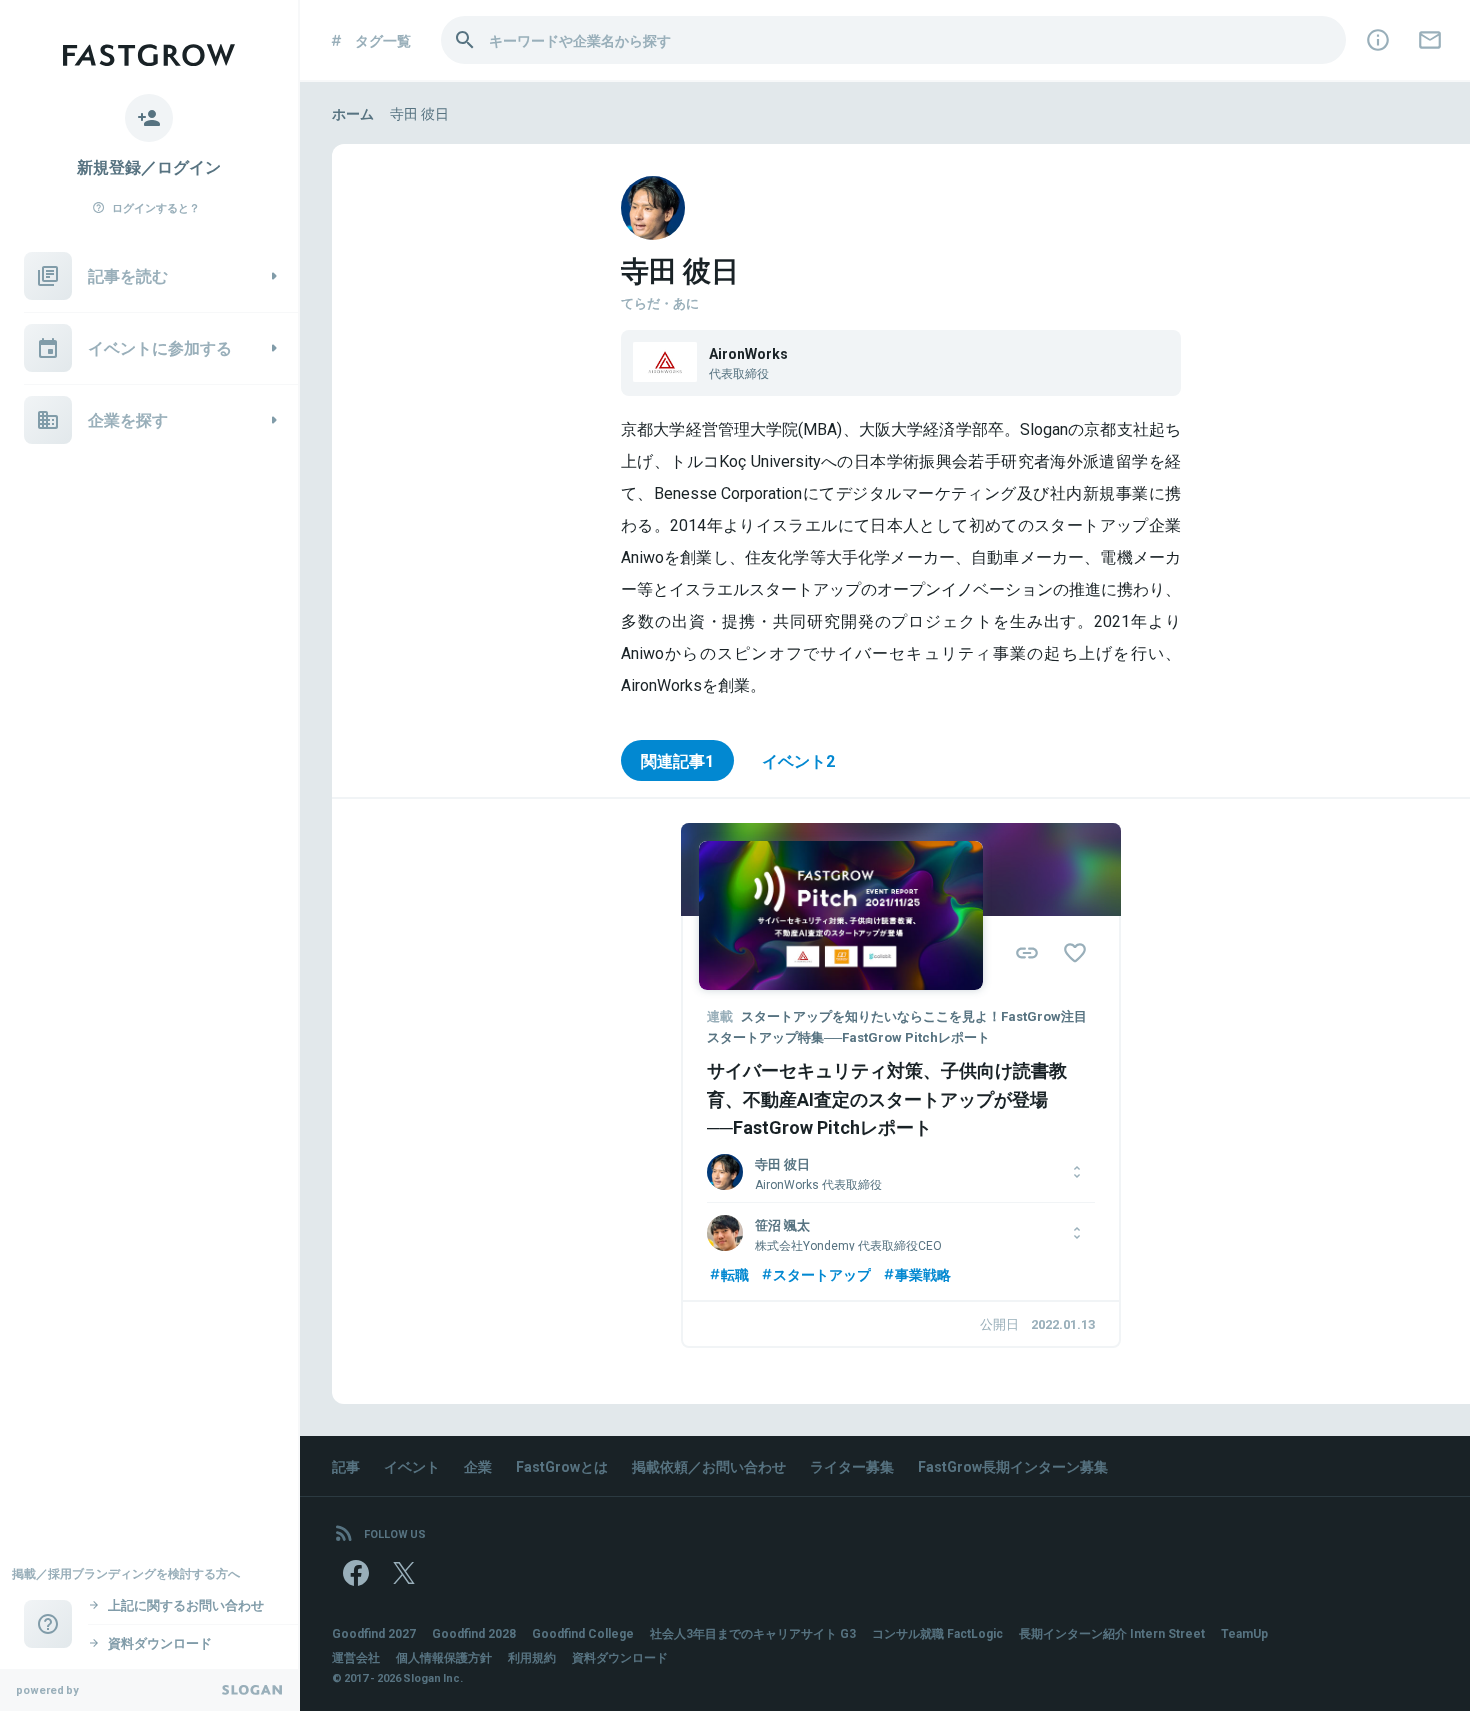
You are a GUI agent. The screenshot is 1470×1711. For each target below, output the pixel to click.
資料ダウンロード (620, 1657)
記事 (346, 1466)
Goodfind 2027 (374, 1633)
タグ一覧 (383, 40)
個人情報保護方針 (444, 1657)
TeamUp (1244, 1633)
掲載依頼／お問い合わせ (709, 1466)
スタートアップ (822, 1274)
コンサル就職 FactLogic (937, 1633)
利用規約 (532, 1657)
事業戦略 (923, 1274)
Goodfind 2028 (474, 1633)
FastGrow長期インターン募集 (1013, 1466)
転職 (735, 1274)
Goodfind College (583, 1633)
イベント (412, 1466)
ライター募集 (852, 1466)
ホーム (353, 113)
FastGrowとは (562, 1466)
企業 (478, 1466)
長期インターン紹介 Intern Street (1112, 1633)
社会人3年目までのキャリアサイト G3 (753, 1633)
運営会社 (356, 1657)
